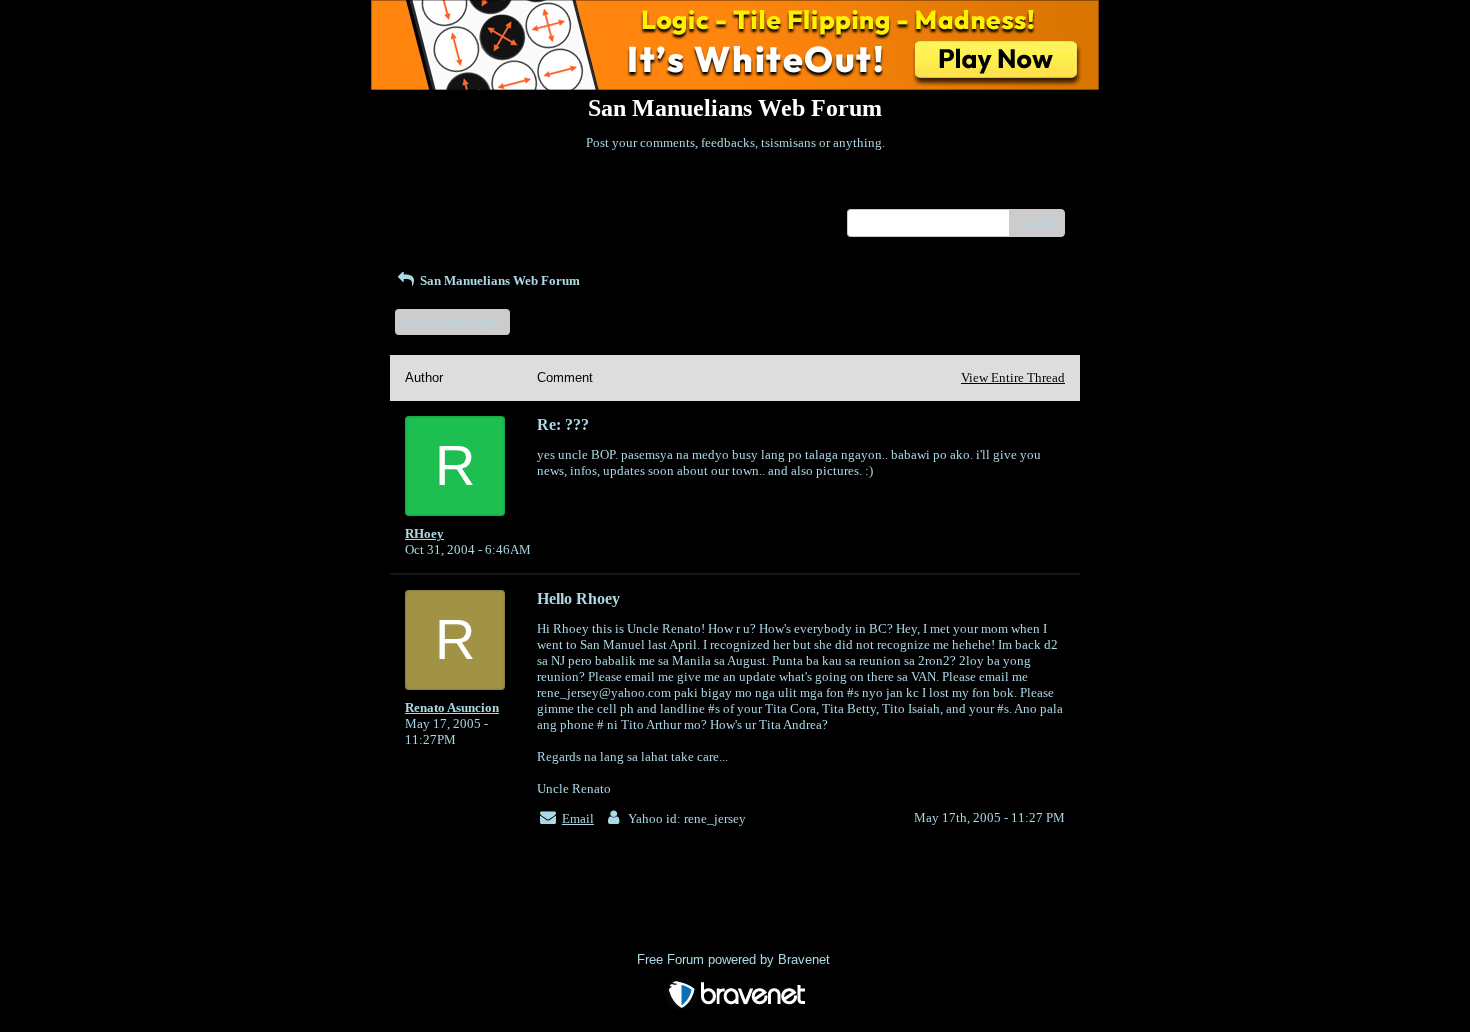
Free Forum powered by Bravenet (735, 959)
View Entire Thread (1013, 377)
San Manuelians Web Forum (498, 280)
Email (578, 818)
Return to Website (453, 193)
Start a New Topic (452, 321)
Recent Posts (439, 216)
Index (533, 193)
